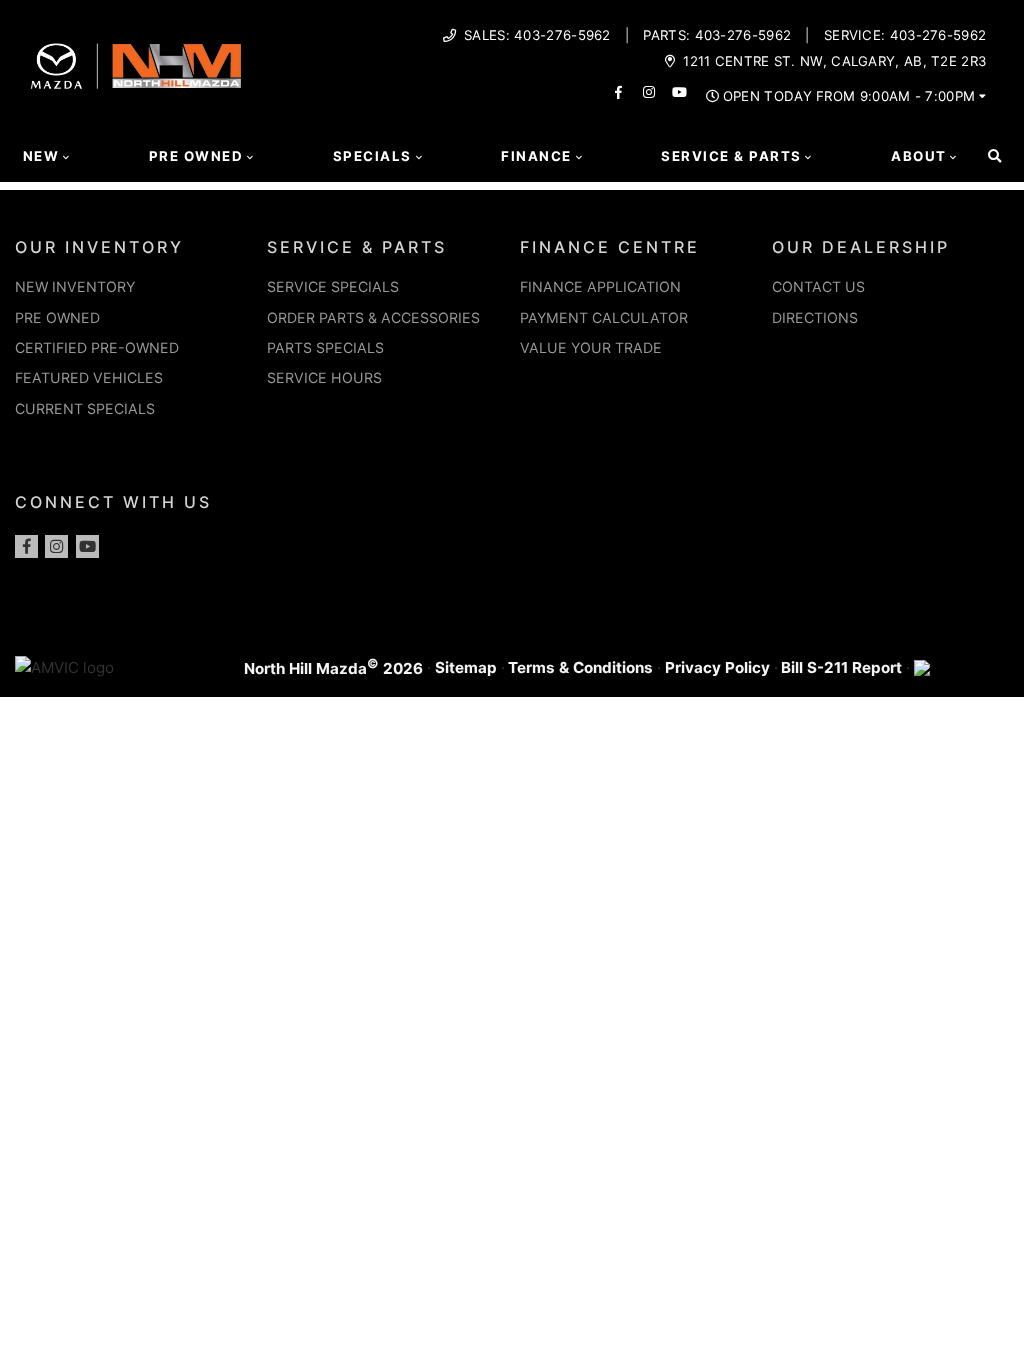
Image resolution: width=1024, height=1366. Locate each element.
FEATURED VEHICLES (89, 377)
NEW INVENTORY (75, 286)
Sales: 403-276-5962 (537, 35)
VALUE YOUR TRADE (591, 347)
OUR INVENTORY (99, 247)
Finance (536, 156)
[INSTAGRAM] (649, 92)
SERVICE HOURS (324, 377)
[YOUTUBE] (679, 92)
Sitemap (466, 667)
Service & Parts (731, 156)
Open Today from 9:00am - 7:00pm (849, 96)
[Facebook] (26, 546)
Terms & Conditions (580, 667)
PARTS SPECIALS (325, 347)
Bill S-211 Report (841, 667)
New (41, 156)
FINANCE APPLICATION (600, 286)
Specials (372, 156)
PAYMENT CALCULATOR (604, 317)
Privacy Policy (717, 667)
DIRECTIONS (815, 317)
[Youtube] (87, 546)
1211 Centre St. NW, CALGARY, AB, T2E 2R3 (834, 61)
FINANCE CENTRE (610, 247)
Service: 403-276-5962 (905, 35)
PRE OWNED (57, 317)
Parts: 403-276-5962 (717, 35)
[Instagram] (56, 546)
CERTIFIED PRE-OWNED (97, 347)
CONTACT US (818, 286)
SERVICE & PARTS (357, 247)
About (918, 156)
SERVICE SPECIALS (333, 286)
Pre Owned (196, 156)
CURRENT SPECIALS (85, 408)
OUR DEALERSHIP (861, 247)
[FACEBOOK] (618, 92)
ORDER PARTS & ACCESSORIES (373, 317)
